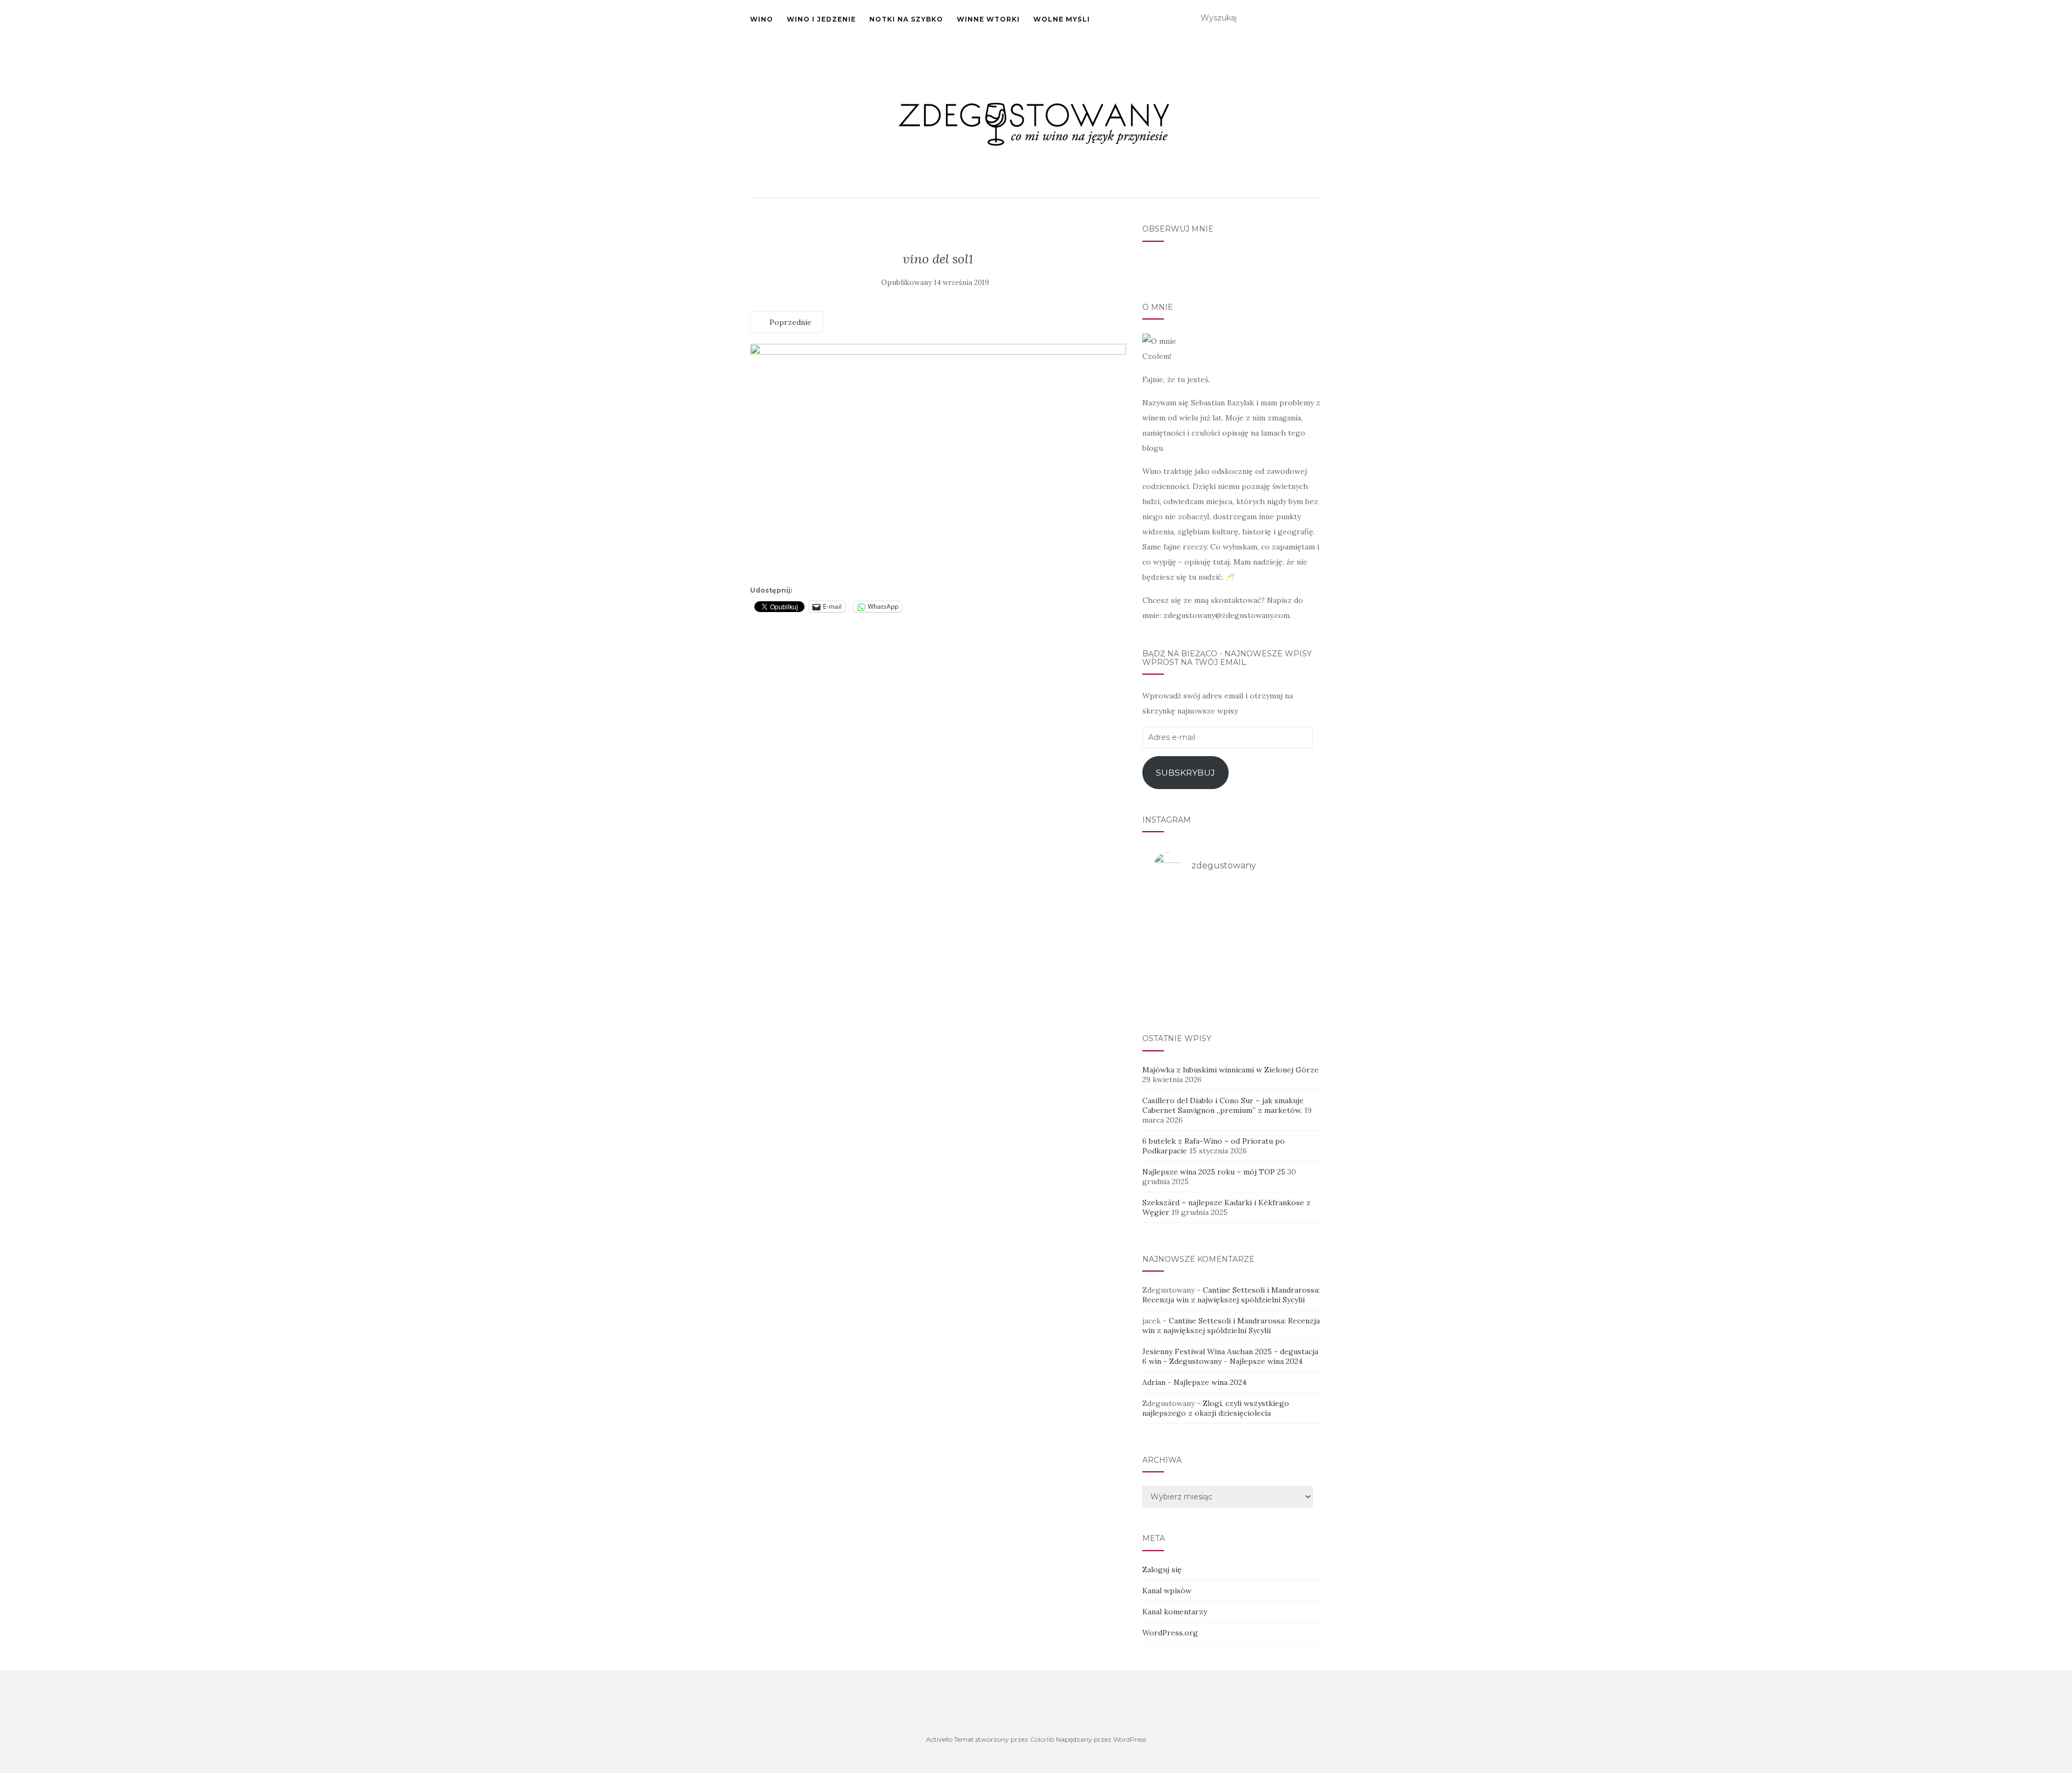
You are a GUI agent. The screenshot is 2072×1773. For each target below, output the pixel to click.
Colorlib (1042, 1739)
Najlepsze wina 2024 (1266, 1361)
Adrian (1154, 1382)
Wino (762, 19)
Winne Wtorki (988, 19)
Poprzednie (789, 322)
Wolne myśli (1062, 19)
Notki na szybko (906, 19)
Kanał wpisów (1167, 1591)
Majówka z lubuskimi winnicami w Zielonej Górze (1231, 1070)
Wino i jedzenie (821, 19)
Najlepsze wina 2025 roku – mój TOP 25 (1214, 1172)
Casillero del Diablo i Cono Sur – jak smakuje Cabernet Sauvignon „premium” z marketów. (1223, 1105)
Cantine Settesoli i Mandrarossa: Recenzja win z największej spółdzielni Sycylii (1231, 1295)
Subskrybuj (1185, 773)
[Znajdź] (1315, 18)
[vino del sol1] (938, 462)
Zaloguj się (1162, 1570)
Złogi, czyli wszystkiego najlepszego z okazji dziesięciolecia (1216, 1408)
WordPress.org (1170, 1633)
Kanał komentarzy (1175, 1612)
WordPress (1130, 1739)
